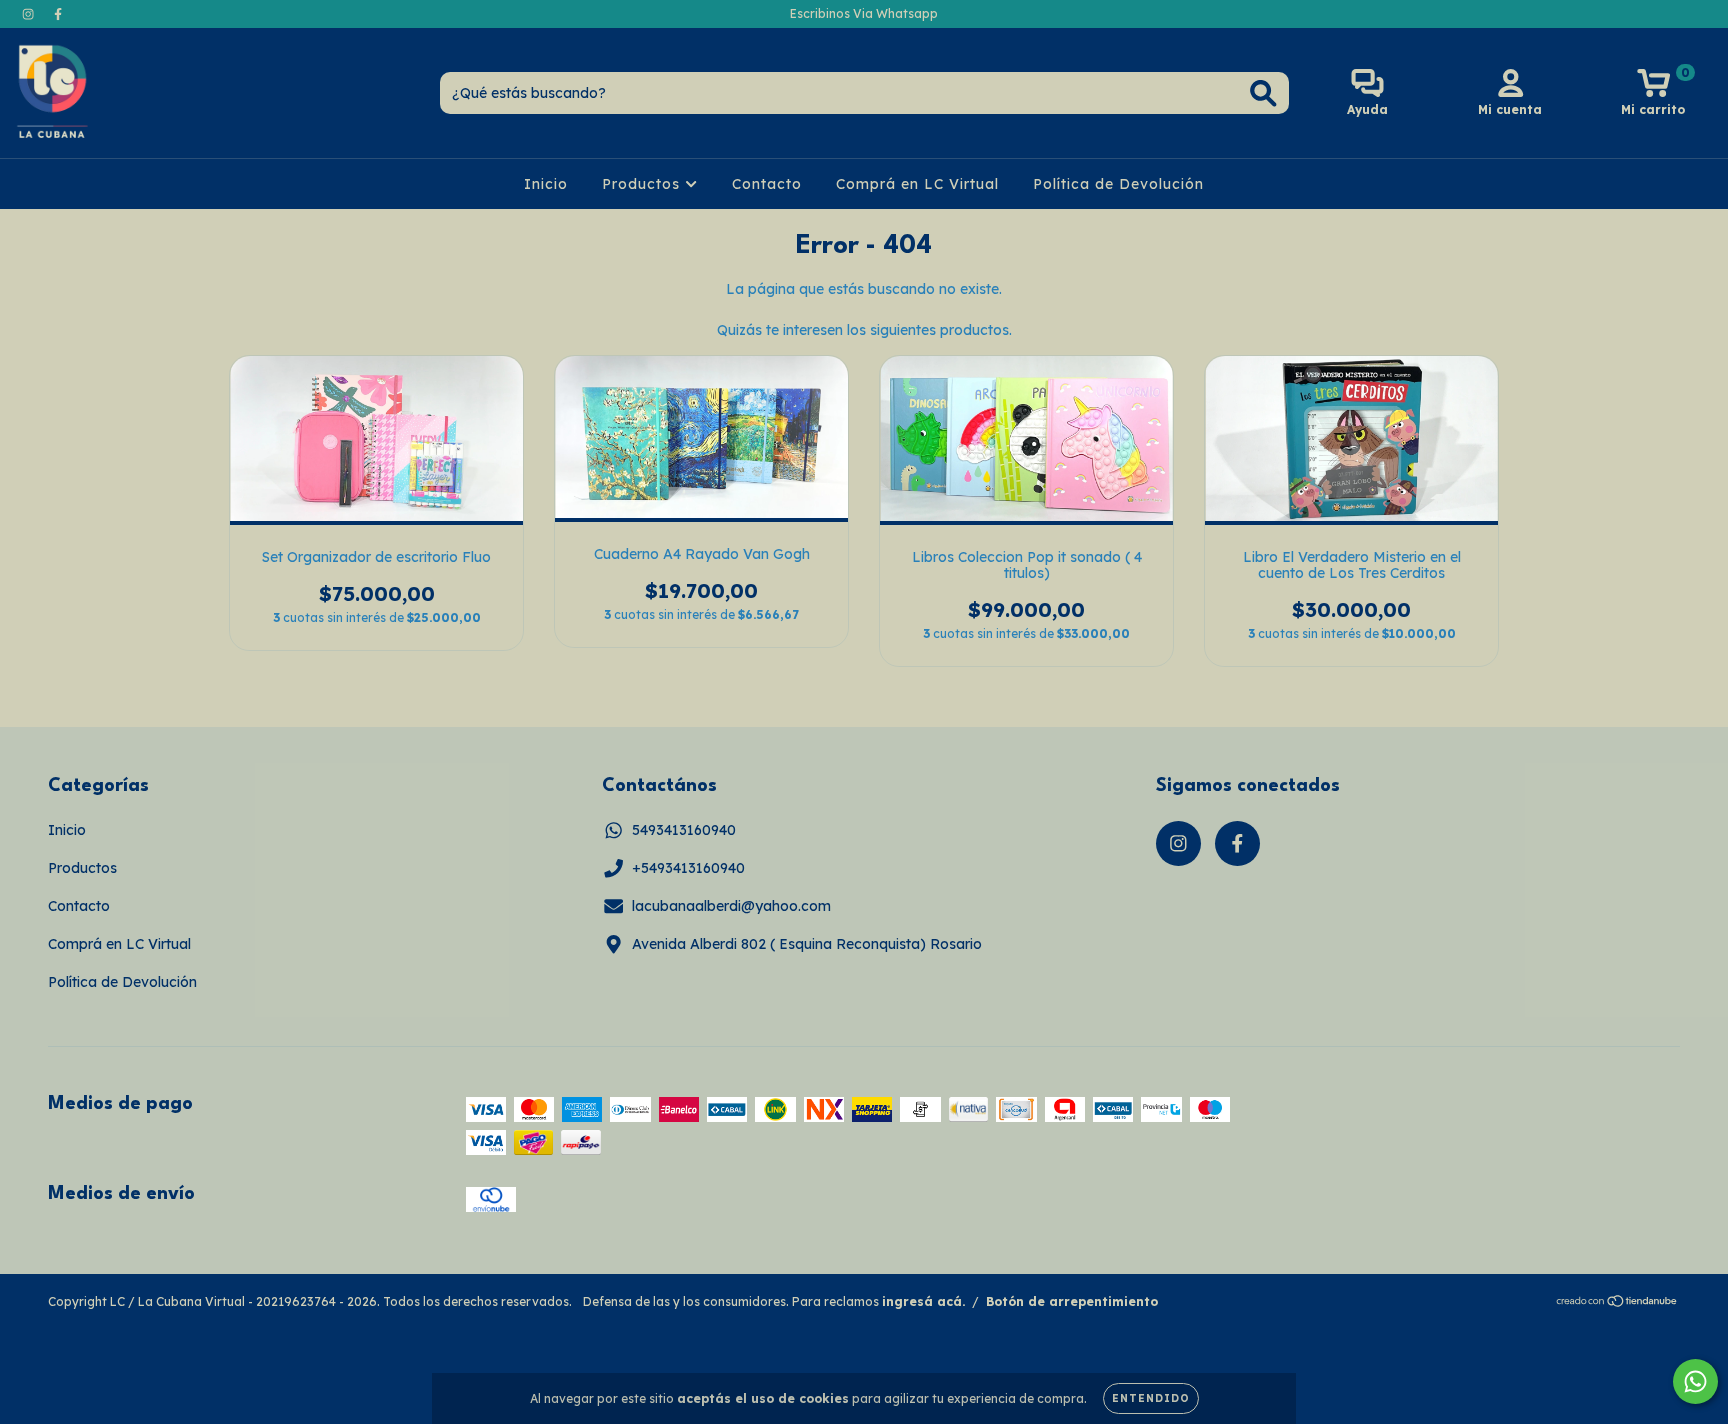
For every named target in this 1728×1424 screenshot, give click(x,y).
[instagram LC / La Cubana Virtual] (30, 14)
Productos (643, 184)
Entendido (1151, 1398)
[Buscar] (1263, 93)
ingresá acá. (923, 1301)
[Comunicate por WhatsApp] (1695, 1381)
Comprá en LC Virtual (917, 184)
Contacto (767, 184)
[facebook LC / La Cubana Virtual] (58, 14)
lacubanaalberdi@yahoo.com (731, 906)
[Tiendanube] (1617, 1303)
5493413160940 (684, 830)
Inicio (546, 184)
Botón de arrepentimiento (1072, 1301)
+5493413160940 (688, 868)
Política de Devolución (1118, 184)
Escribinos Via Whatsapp (864, 13)
